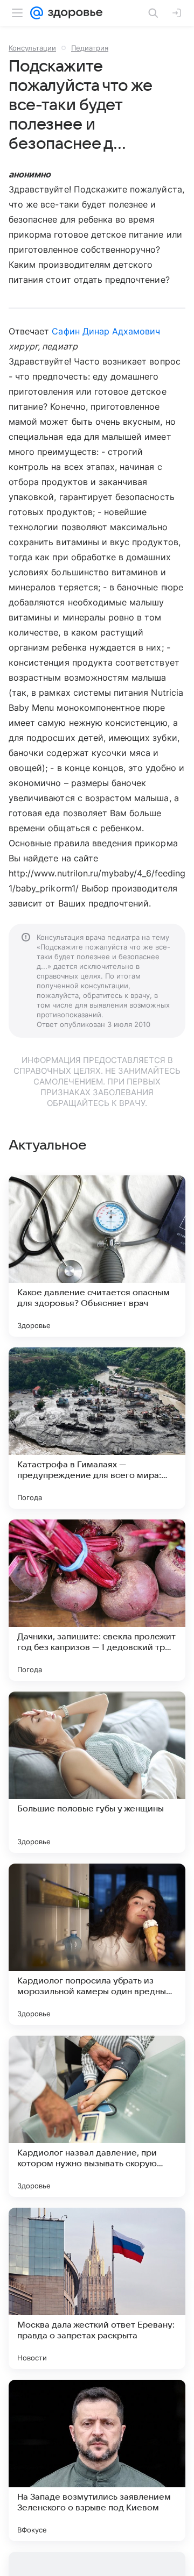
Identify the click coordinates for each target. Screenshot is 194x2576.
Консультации (32, 48)
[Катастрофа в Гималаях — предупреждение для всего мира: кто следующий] (97, 1428)
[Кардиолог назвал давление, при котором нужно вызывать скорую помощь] (97, 2116)
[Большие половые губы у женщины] (97, 1772)
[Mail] (37, 13)
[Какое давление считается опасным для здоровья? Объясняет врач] (97, 1256)
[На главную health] (73, 13)
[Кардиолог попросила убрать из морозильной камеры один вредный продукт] (97, 1944)
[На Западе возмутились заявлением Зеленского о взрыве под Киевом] (97, 2460)
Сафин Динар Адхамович (106, 331)
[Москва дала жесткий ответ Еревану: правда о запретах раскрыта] (97, 2288)
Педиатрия (90, 48)
